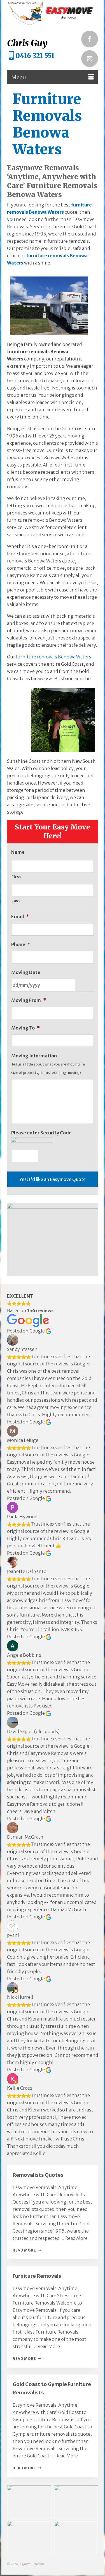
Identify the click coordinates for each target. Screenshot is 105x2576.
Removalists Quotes (38, 2175)
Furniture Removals (37, 2276)
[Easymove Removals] (53, 13)
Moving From (29, 1000)
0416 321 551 (35, 56)
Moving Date (26, 972)
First (16, 877)
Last (16, 901)
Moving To (25, 1028)
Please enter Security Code (41, 1133)
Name (18, 852)
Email (20, 917)
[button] (29, 2502)
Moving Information (34, 1056)
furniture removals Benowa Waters (54, 657)
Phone (21, 944)
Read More (76, 2238)
